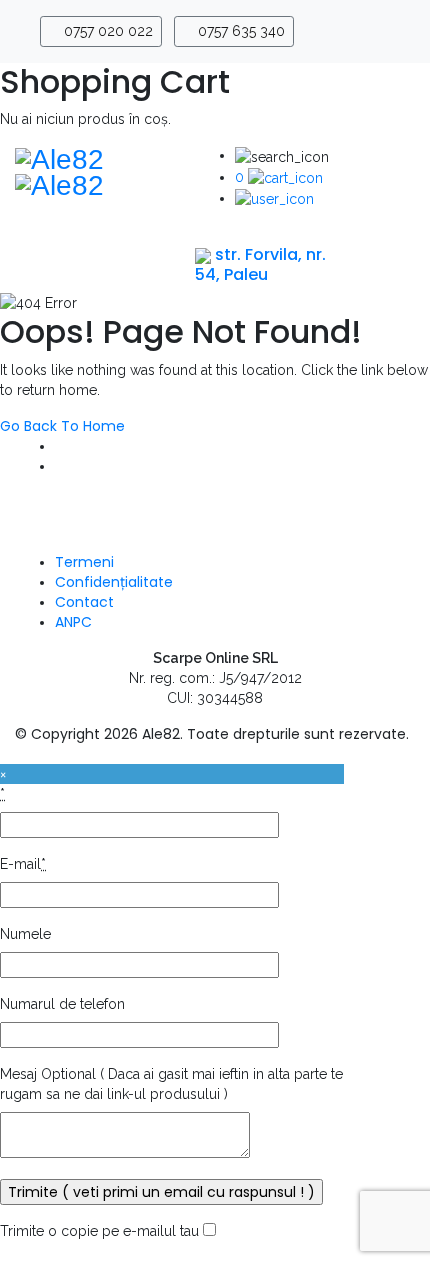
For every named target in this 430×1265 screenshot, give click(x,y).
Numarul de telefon (62, 1004)
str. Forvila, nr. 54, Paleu (260, 264)
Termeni (84, 562)
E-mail (23, 864)
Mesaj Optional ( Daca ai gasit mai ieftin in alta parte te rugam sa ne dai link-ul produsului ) (171, 1084)
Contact (84, 602)
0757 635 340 (239, 31)
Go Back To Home (62, 426)
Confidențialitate (114, 582)
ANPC (73, 622)
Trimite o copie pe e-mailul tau (99, 1231)
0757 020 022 (106, 31)
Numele (25, 934)
